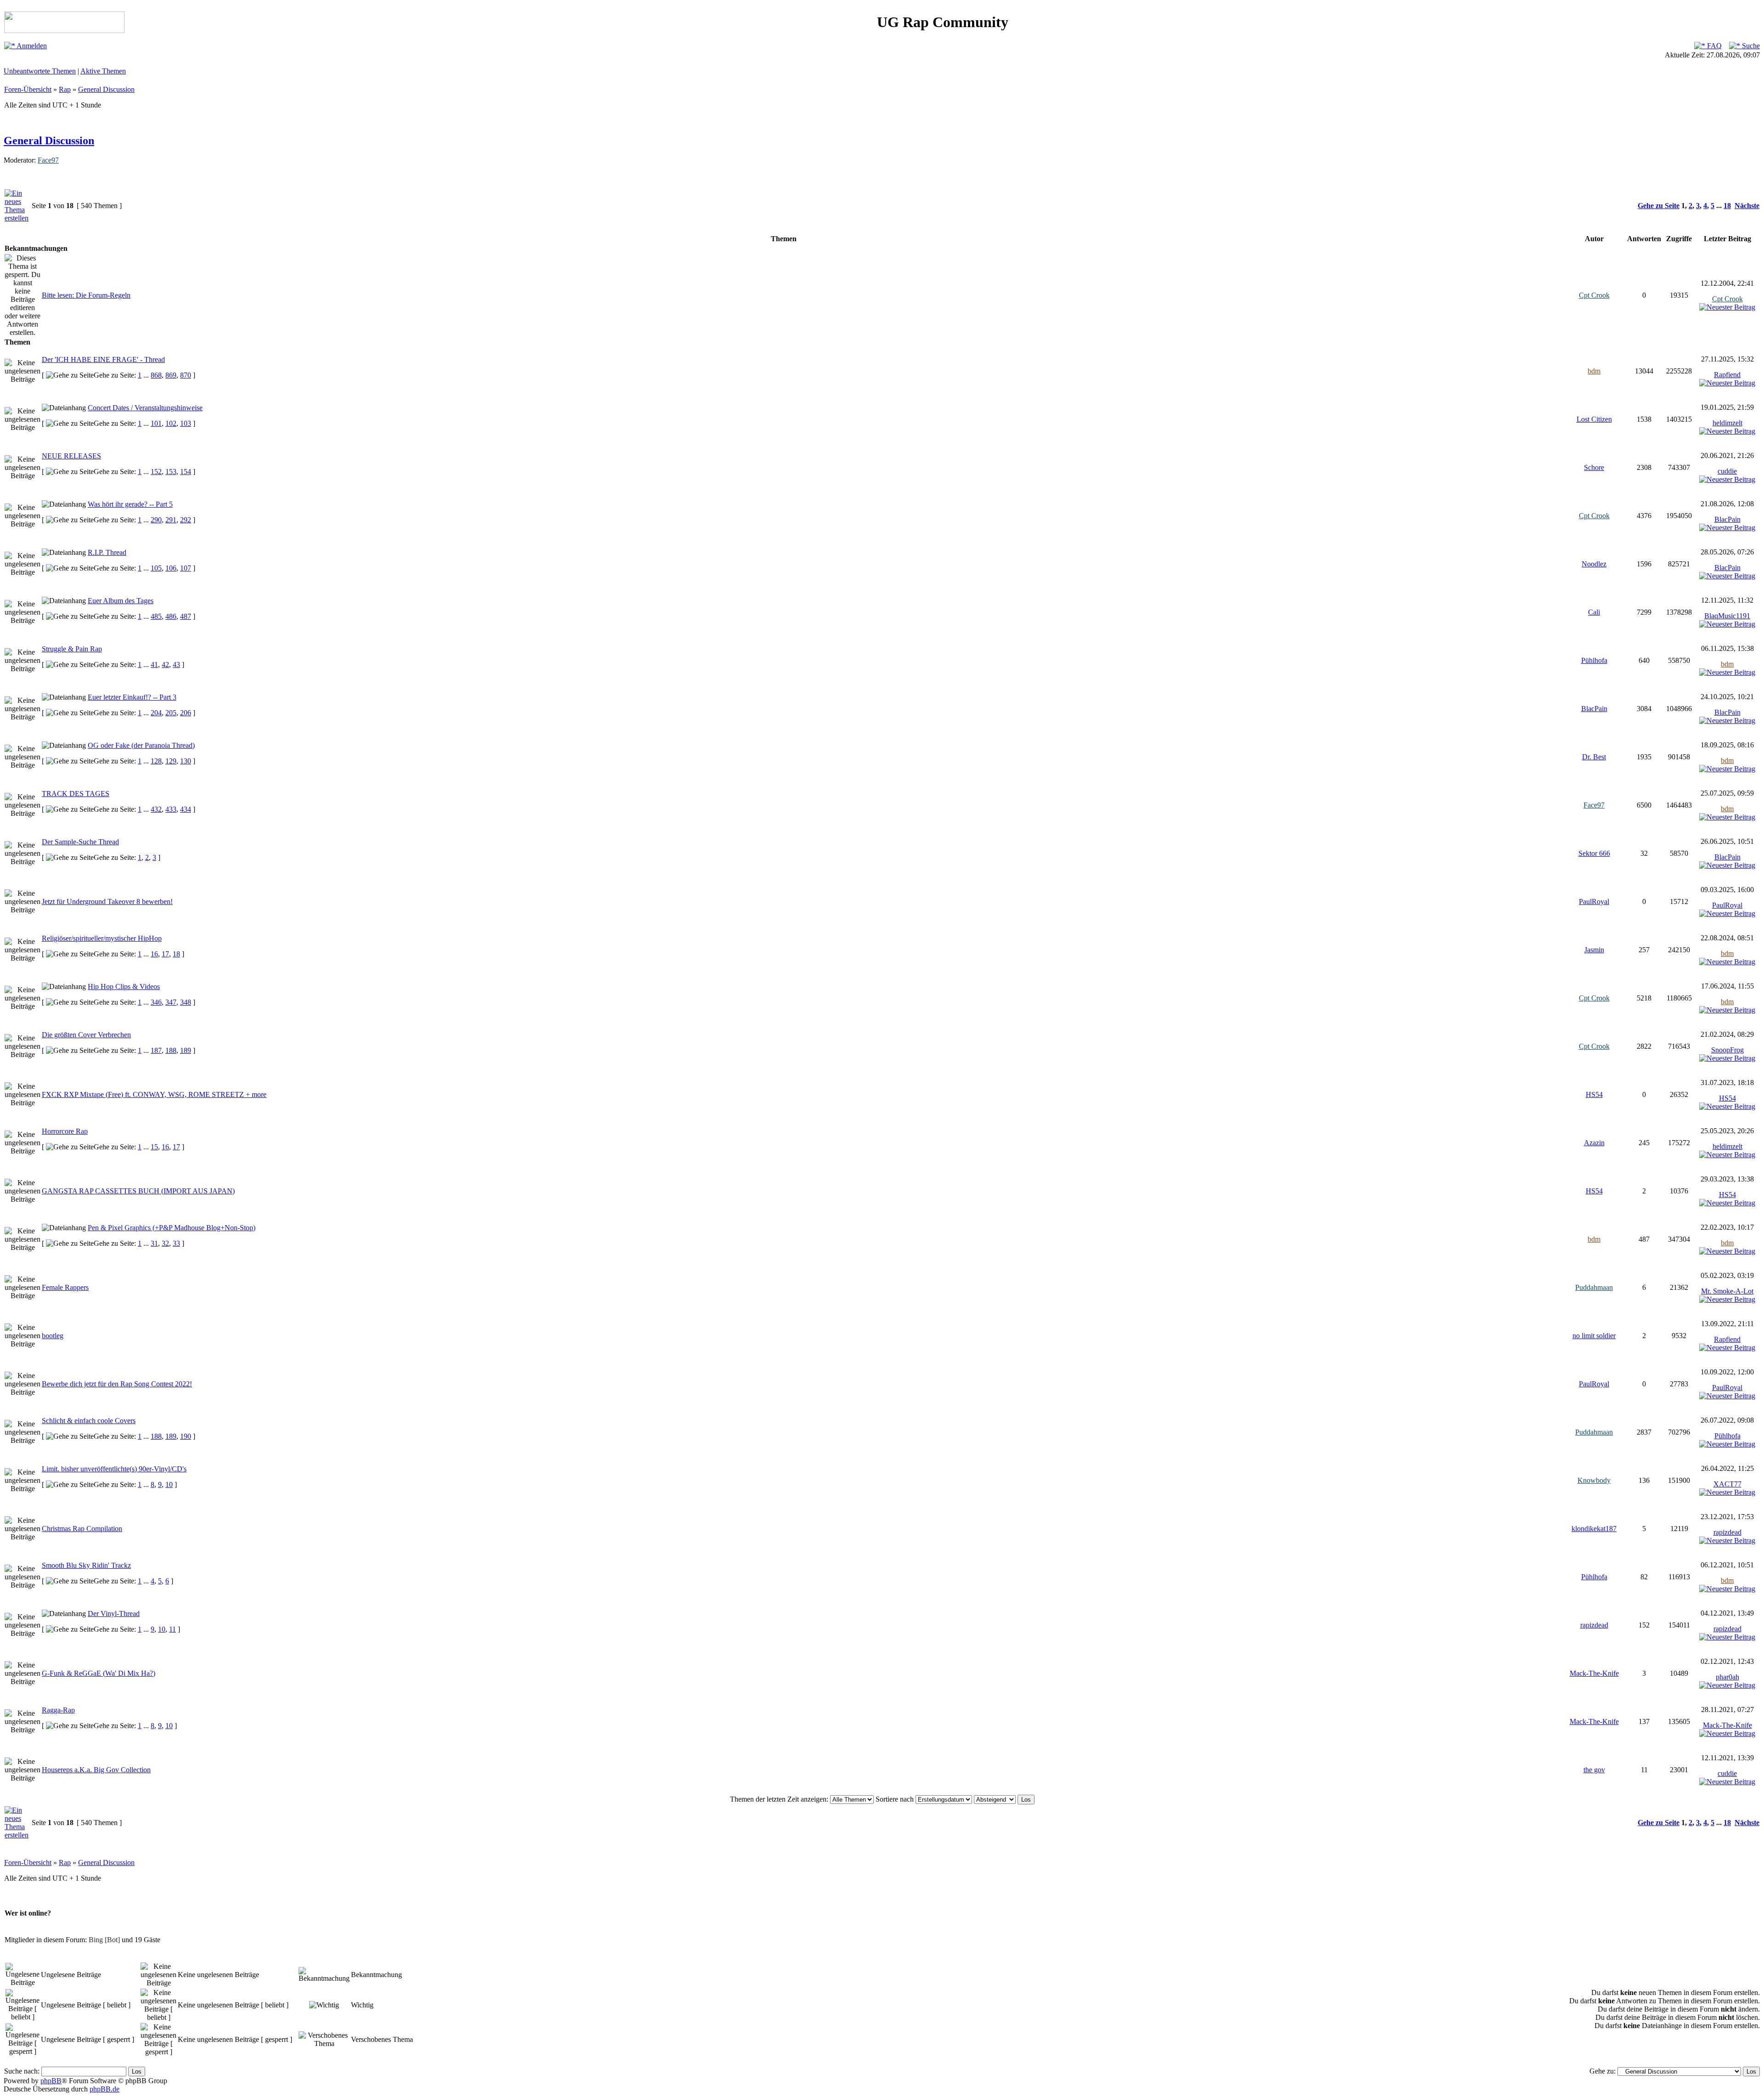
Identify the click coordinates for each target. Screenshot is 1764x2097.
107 (186, 568)
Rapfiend (1727, 375)
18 (1727, 206)
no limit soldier (1594, 1336)
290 (156, 520)
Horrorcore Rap (65, 1131)
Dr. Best (1594, 757)
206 (186, 713)
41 (154, 664)
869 (171, 375)
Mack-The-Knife (1594, 1673)
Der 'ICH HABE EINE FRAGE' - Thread (103, 359)
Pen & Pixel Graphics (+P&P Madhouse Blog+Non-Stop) (172, 1228)
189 (186, 1050)
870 (186, 375)
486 (171, 616)
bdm (1594, 371)
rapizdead (1727, 1532)
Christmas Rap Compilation (82, 1529)
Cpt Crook (1594, 295)
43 (176, 664)
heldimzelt (1727, 423)
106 (171, 568)
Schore (1594, 467)
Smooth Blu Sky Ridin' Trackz (86, 1565)
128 (156, 761)
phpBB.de (105, 2089)
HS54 (1594, 1094)
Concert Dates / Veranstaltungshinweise (145, 408)
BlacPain (1727, 519)
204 (156, 713)
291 (171, 520)
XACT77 (1727, 1484)
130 (186, 761)
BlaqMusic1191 (1727, 616)
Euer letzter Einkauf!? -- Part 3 (132, 697)
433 (171, 809)
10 (169, 1484)
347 (171, 1002)
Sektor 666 (1594, 853)
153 (171, 472)
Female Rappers (65, 1287)
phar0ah (1727, 1677)
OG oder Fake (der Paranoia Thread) (141, 745)
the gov (1594, 1770)
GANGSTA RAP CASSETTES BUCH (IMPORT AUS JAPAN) (138, 1191)
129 (171, 761)
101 (156, 423)
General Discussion (106, 89)
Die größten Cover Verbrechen (86, 1035)
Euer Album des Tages (121, 601)
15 (154, 1147)
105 (156, 568)
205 (171, 713)
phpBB (51, 2081)
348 (186, 1002)
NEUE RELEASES (71, 456)
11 (172, 1629)
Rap (65, 89)
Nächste (1747, 206)
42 (165, 664)
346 (156, 1002)
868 (156, 375)
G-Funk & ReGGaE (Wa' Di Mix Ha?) (99, 1673)
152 (156, 472)
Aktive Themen (103, 71)
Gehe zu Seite (1659, 206)
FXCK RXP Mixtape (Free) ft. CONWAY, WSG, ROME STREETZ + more (154, 1094)
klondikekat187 (1594, 1529)
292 (186, 520)
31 (154, 1243)
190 (186, 1436)
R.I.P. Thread (107, 552)
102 (171, 423)
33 (176, 1243)
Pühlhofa (1594, 660)
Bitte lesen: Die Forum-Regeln (86, 295)
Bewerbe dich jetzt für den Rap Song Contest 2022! (117, 1384)
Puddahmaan (1594, 1287)
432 (156, 809)
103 (186, 423)
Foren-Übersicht (28, 89)
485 (156, 616)
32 (165, 1243)
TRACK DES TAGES (76, 794)
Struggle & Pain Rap (72, 649)
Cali (1594, 612)
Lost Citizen (1594, 419)
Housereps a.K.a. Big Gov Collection (96, 1770)
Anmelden (31, 46)
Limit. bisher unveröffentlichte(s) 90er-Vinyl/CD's (114, 1469)
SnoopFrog (1727, 1050)
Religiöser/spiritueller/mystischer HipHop (102, 938)
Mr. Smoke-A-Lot (1727, 1291)
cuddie (1727, 471)
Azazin (1594, 1143)
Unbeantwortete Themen (40, 71)
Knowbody (1594, 1480)
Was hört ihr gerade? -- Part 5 (130, 504)
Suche (1750, 46)
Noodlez (1594, 564)
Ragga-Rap (58, 1710)
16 (154, 954)
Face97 (48, 160)
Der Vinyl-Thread (114, 1614)
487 (186, 616)
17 (165, 954)
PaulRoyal (1594, 902)
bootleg (53, 1336)
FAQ (1713, 46)
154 (186, 472)
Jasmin (1594, 950)
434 (186, 809)
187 (156, 1050)
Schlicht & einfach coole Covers (89, 1421)
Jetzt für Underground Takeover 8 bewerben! (107, 902)
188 (171, 1050)
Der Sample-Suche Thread (80, 842)
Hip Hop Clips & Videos (124, 986)
